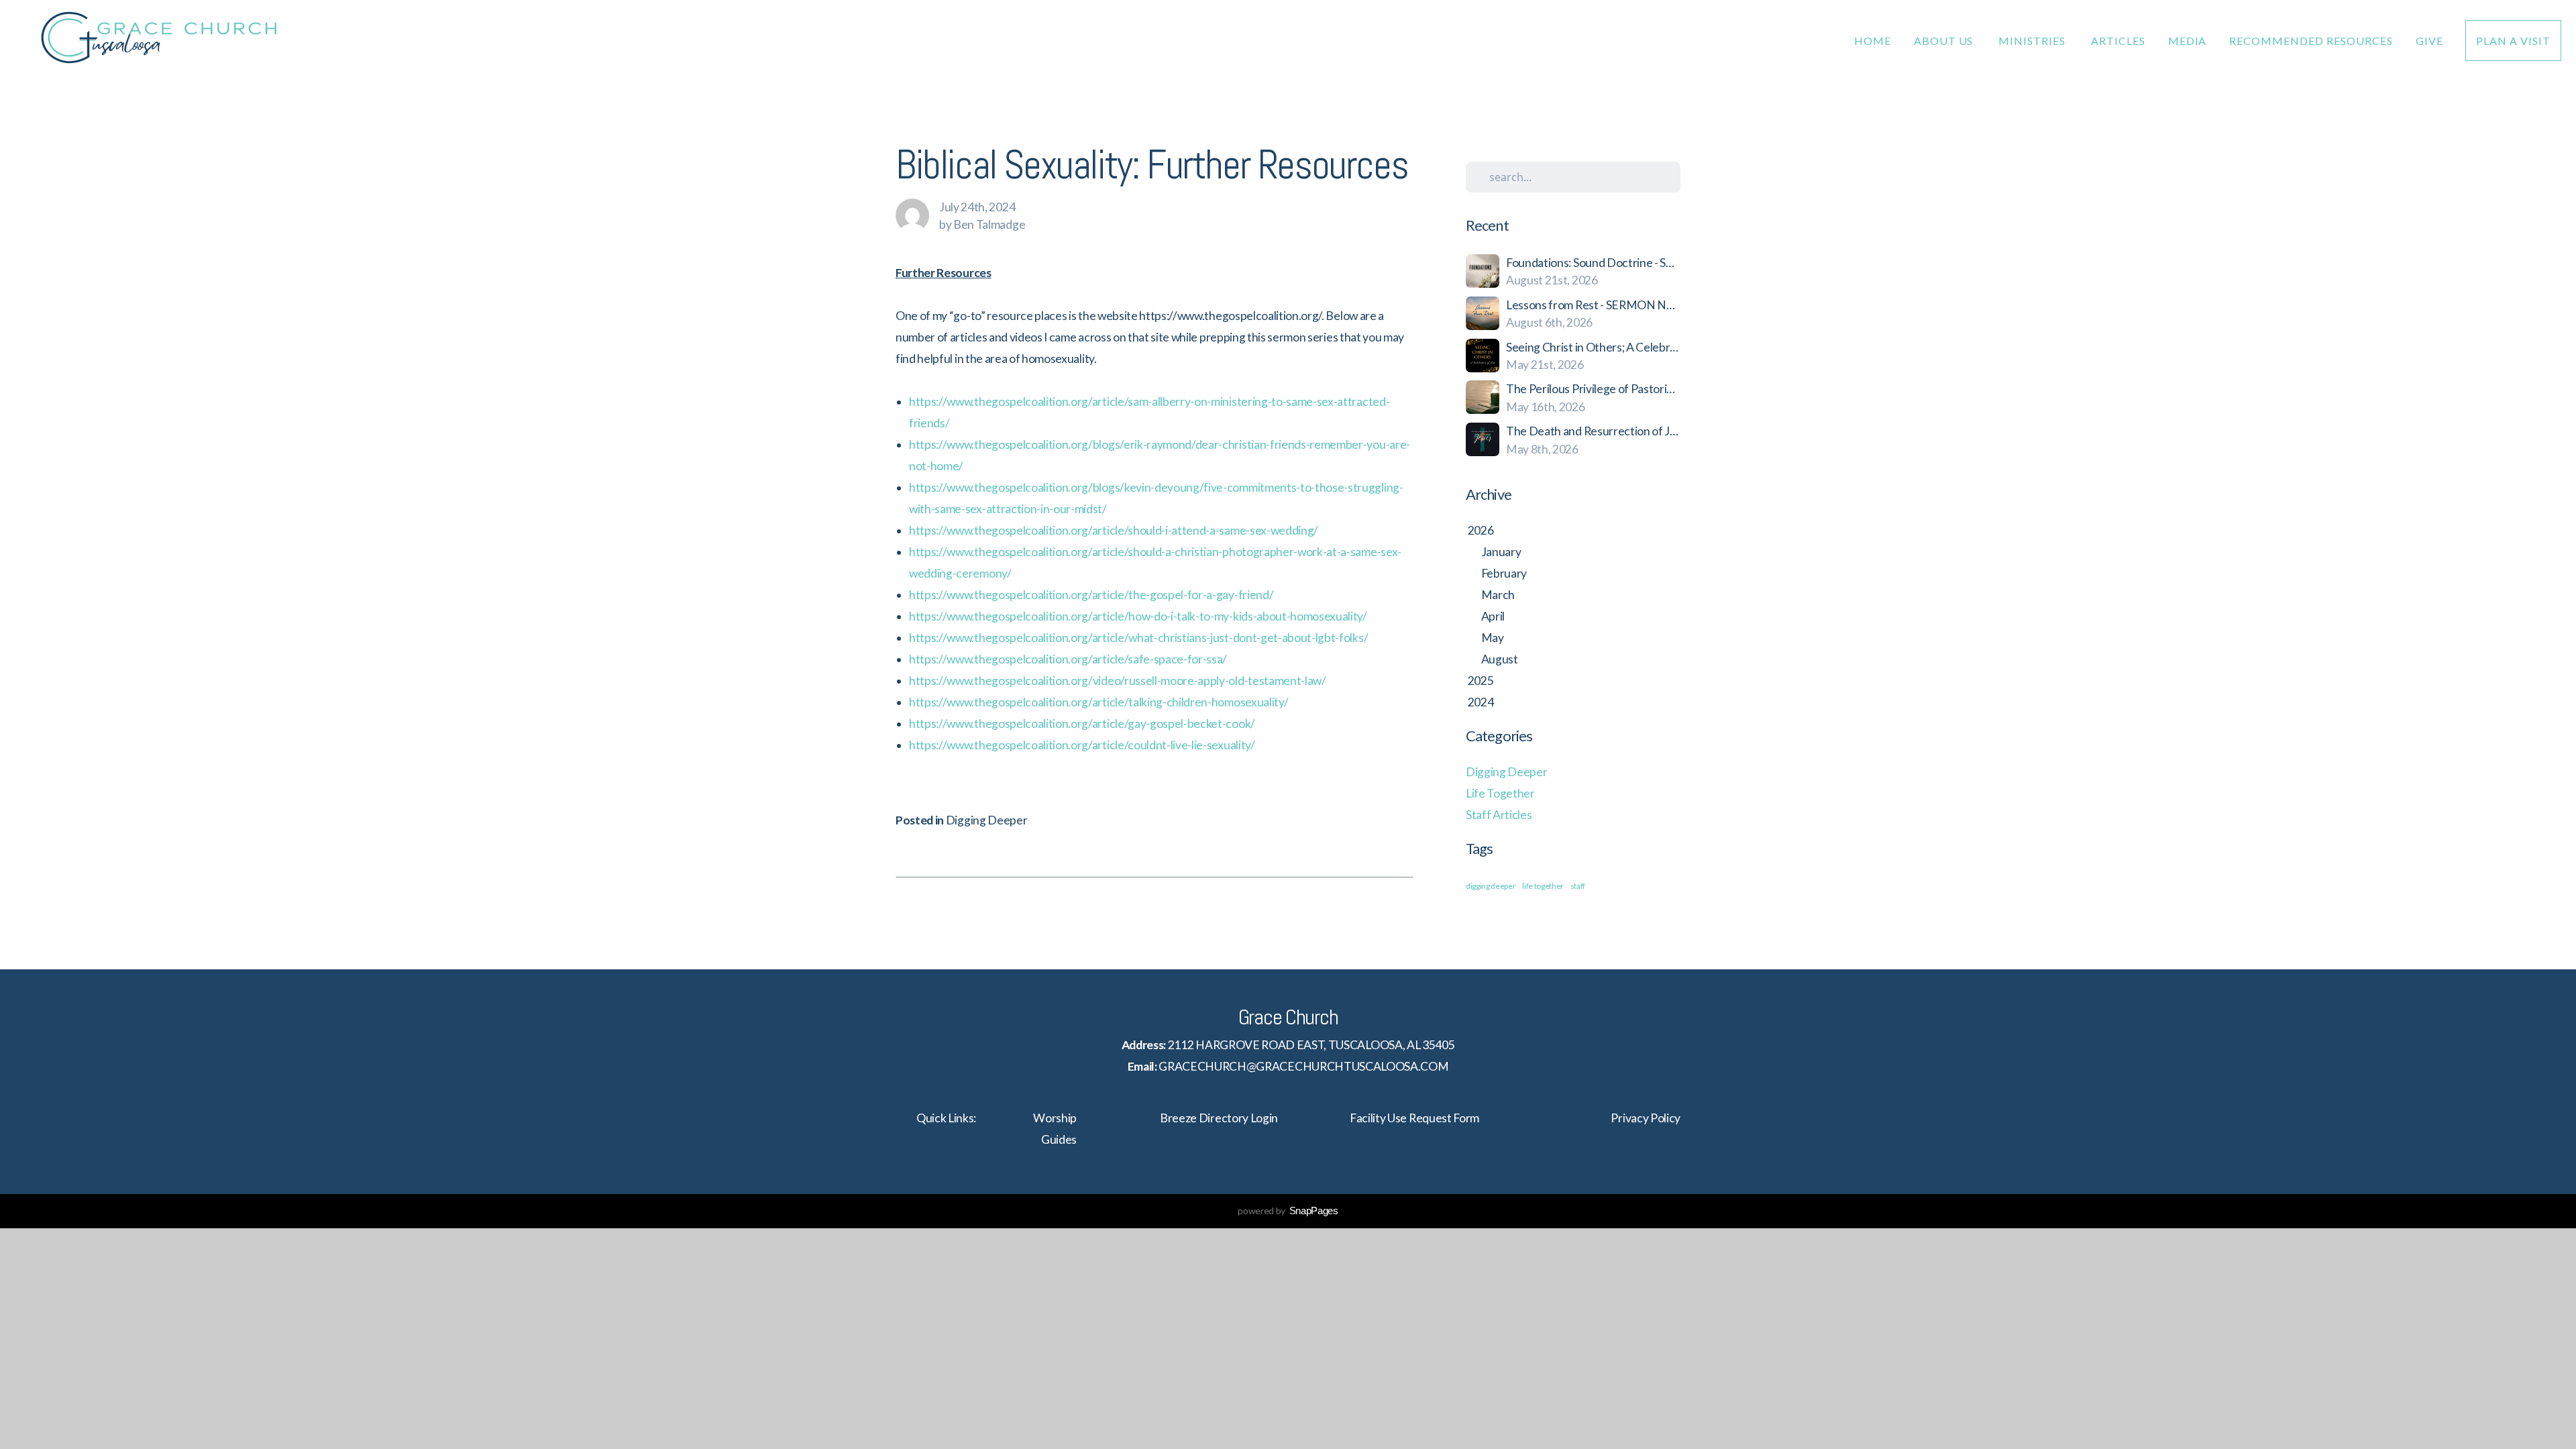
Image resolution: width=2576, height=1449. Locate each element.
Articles (2118, 41)
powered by (1288, 1211)
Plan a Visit (2513, 41)
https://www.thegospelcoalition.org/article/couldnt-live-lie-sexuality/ (1082, 745)
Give (2429, 41)
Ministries (2033, 41)
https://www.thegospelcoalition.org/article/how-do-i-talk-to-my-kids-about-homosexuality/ (1138, 616)
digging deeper (1491, 886)
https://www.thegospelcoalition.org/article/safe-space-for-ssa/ (1068, 659)
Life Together (1500, 793)
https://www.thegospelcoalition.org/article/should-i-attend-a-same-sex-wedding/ (1114, 530)
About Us (1945, 41)
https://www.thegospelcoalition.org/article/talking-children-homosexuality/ (1098, 702)
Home (1873, 41)
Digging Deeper (987, 820)
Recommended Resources (2311, 41)
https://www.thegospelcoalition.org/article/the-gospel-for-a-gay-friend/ (1091, 595)
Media (2188, 41)
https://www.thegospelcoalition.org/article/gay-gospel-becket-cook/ (1082, 723)
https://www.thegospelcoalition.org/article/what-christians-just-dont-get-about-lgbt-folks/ (1138, 638)
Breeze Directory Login (1219, 1118)
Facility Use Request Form (1414, 1118)
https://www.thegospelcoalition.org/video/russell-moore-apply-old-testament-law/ (1118, 681)
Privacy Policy (1646, 1118)
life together (1543, 886)
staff (1578, 886)
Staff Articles (1499, 815)
